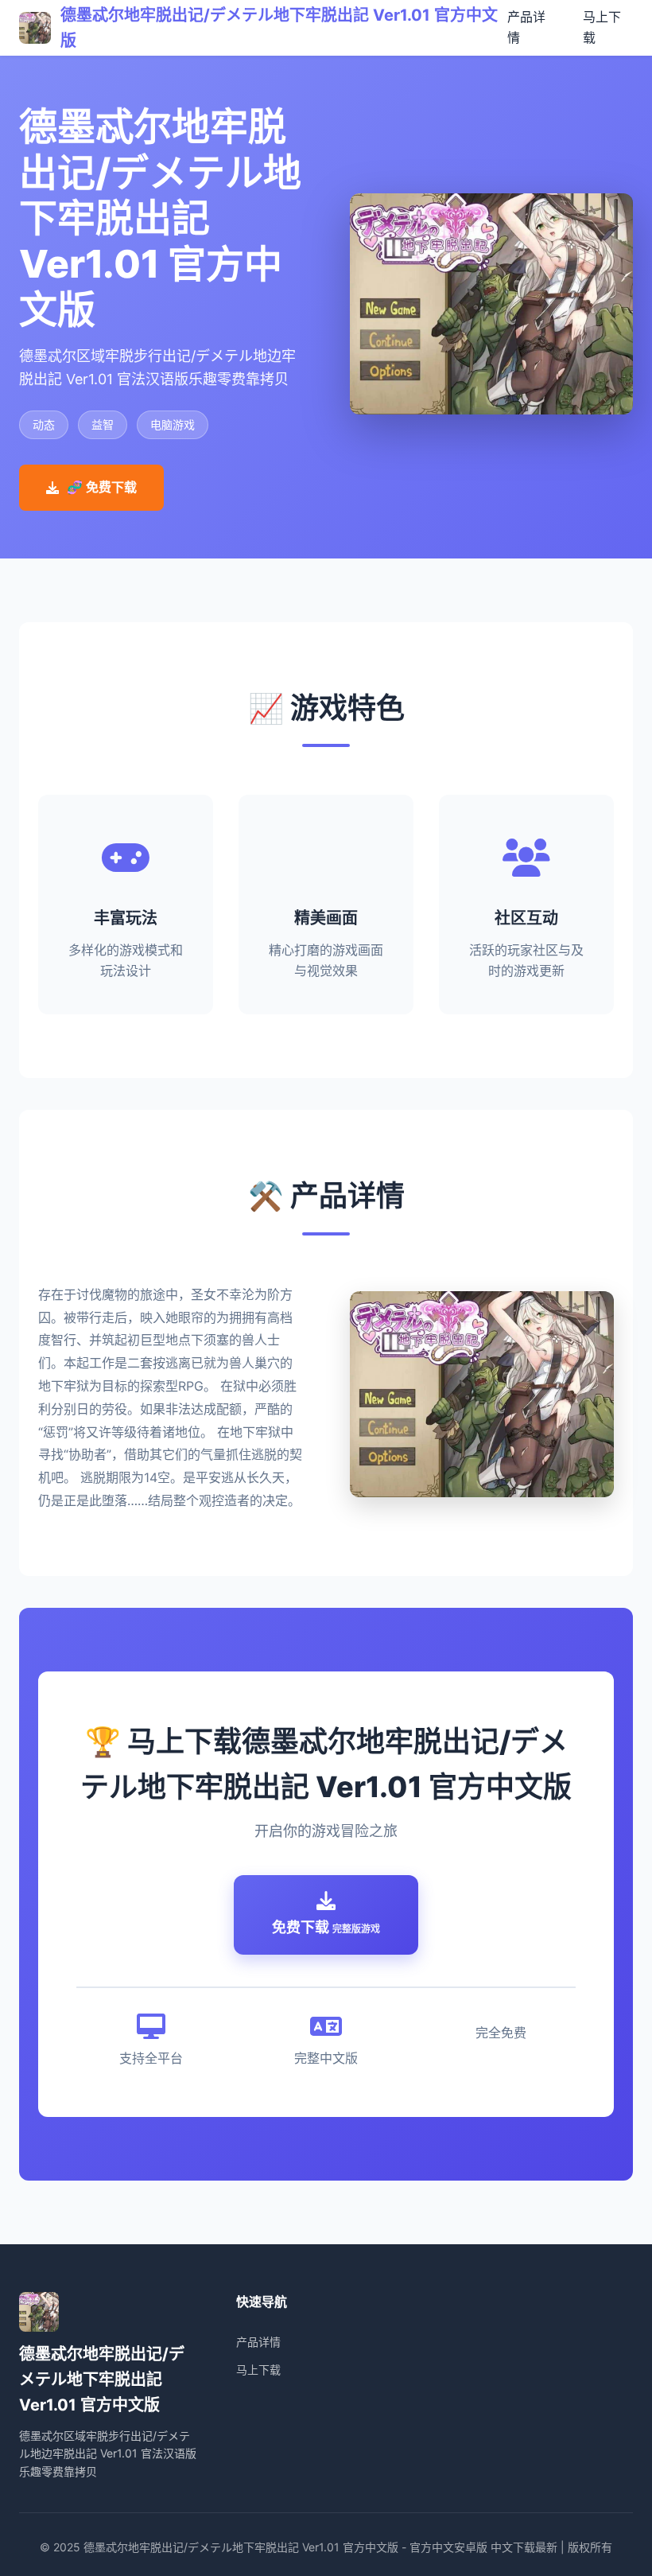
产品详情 (258, 2342)
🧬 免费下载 (102, 487)
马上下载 (258, 2370)
